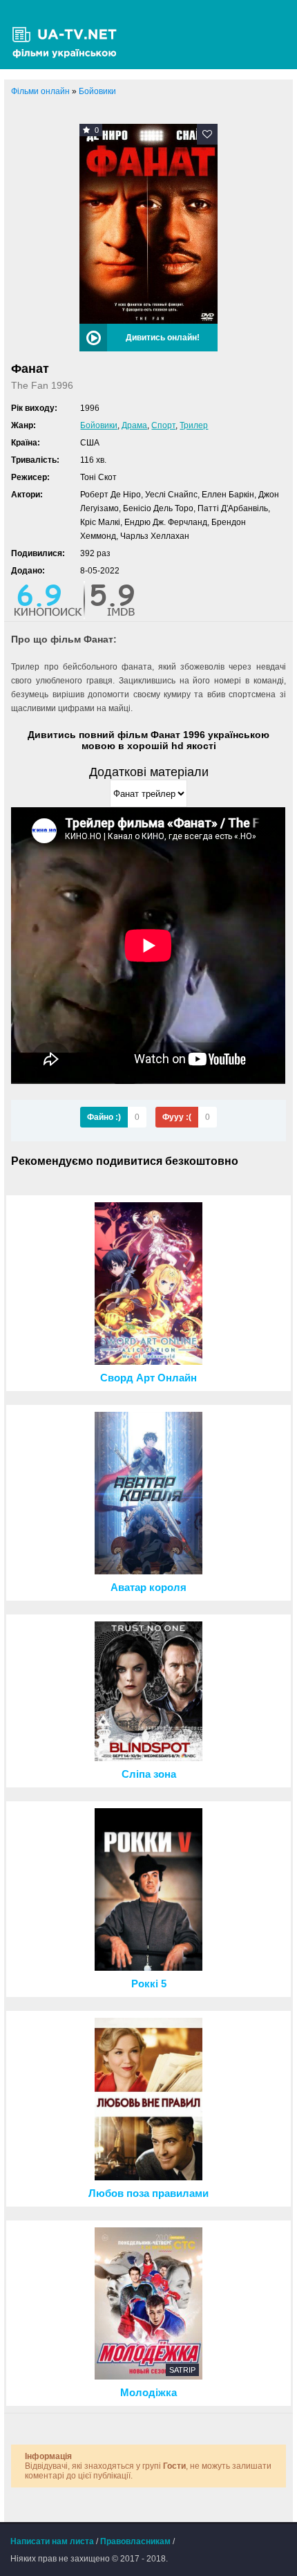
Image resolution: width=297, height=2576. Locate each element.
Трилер (194, 425)
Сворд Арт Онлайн (148, 1378)
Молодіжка (148, 2393)
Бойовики (99, 425)
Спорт (163, 425)
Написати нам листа (52, 2541)
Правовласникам (135, 2541)
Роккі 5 (149, 1984)
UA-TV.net (69, 35)
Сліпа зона (149, 1774)
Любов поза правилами (148, 2193)
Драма (134, 425)
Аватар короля (148, 1588)
